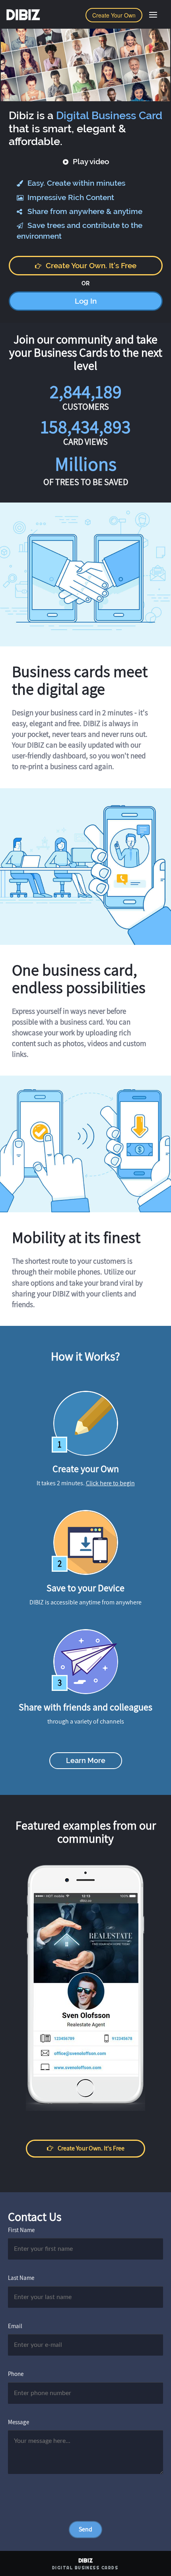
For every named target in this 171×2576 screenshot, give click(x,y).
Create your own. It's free (91, 265)
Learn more (86, 1760)
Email (15, 2326)
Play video (90, 161)
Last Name (21, 2278)
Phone (16, 2374)
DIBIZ (23, 15)
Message (18, 2422)
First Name (21, 2230)
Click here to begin (110, 1483)
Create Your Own (114, 15)
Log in (86, 301)
